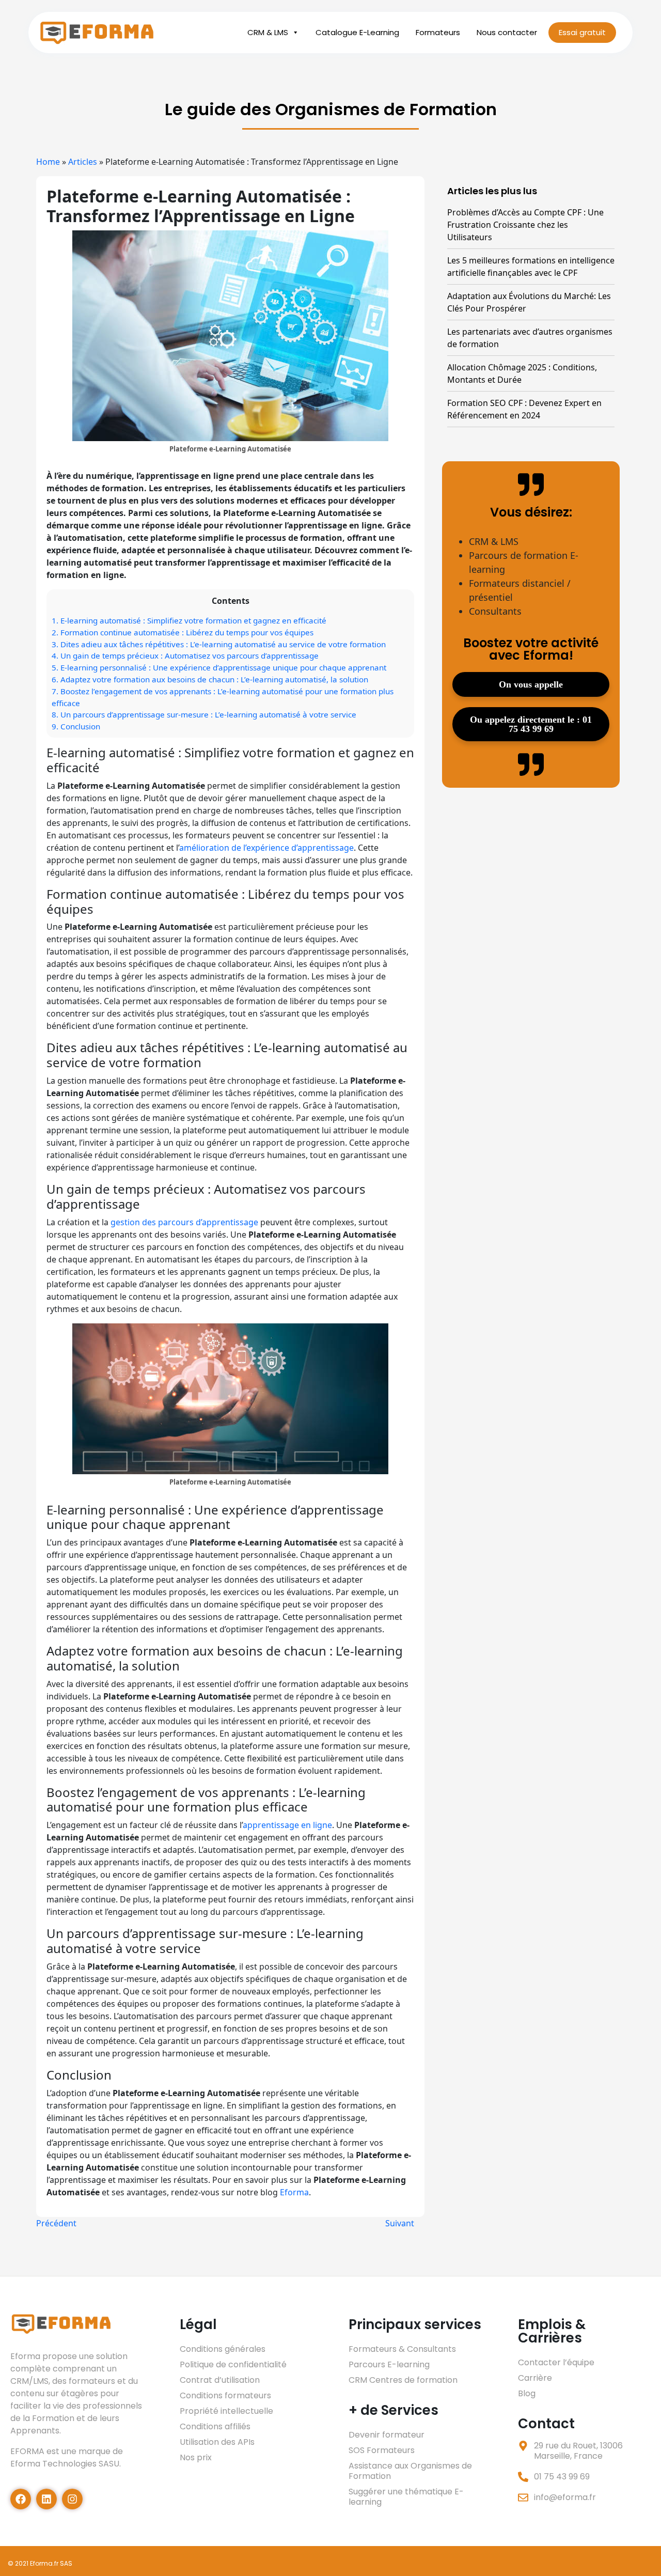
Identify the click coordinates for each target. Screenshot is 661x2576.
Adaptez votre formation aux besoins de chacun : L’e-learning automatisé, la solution (210, 679)
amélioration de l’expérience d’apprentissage (266, 848)
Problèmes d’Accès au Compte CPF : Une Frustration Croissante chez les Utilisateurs (525, 225)
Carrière (535, 2378)
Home (48, 162)
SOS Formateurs (382, 2450)
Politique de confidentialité (233, 2364)
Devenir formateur (387, 2435)
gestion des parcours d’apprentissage (184, 1222)
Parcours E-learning (389, 2364)
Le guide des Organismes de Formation (331, 109)
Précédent (56, 2223)
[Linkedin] (46, 2499)
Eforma (294, 2192)
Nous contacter (507, 32)
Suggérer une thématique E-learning (406, 2497)
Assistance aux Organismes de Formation (410, 2471)
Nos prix (196, 2457)
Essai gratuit (582, 32)
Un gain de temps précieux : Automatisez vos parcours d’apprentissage (185, 655)
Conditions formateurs (225, 2395)
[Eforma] (98, 33)
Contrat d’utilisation (220, 2380)
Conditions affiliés (215, 2426)
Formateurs (438, 32)
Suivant (400, 2223)
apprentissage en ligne (287, 1825)
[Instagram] (72, 2499)
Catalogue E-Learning (357, 32)
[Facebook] (21, 2499)
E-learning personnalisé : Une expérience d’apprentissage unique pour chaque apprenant (219, 667)
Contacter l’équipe (556, 2362)
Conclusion (76, 726)
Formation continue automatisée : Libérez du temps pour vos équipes (183, 632)
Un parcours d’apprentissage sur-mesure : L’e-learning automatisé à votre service (204, 714)
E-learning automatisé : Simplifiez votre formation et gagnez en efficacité (189, 620)
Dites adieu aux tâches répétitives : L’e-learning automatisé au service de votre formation (219, 644)
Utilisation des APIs (217, 2442)
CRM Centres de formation (403, 2380)
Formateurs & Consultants (402, 2349)
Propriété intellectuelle (226, 2411)
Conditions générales (223, 2349)
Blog (527, 2393)
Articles (83, 162)
